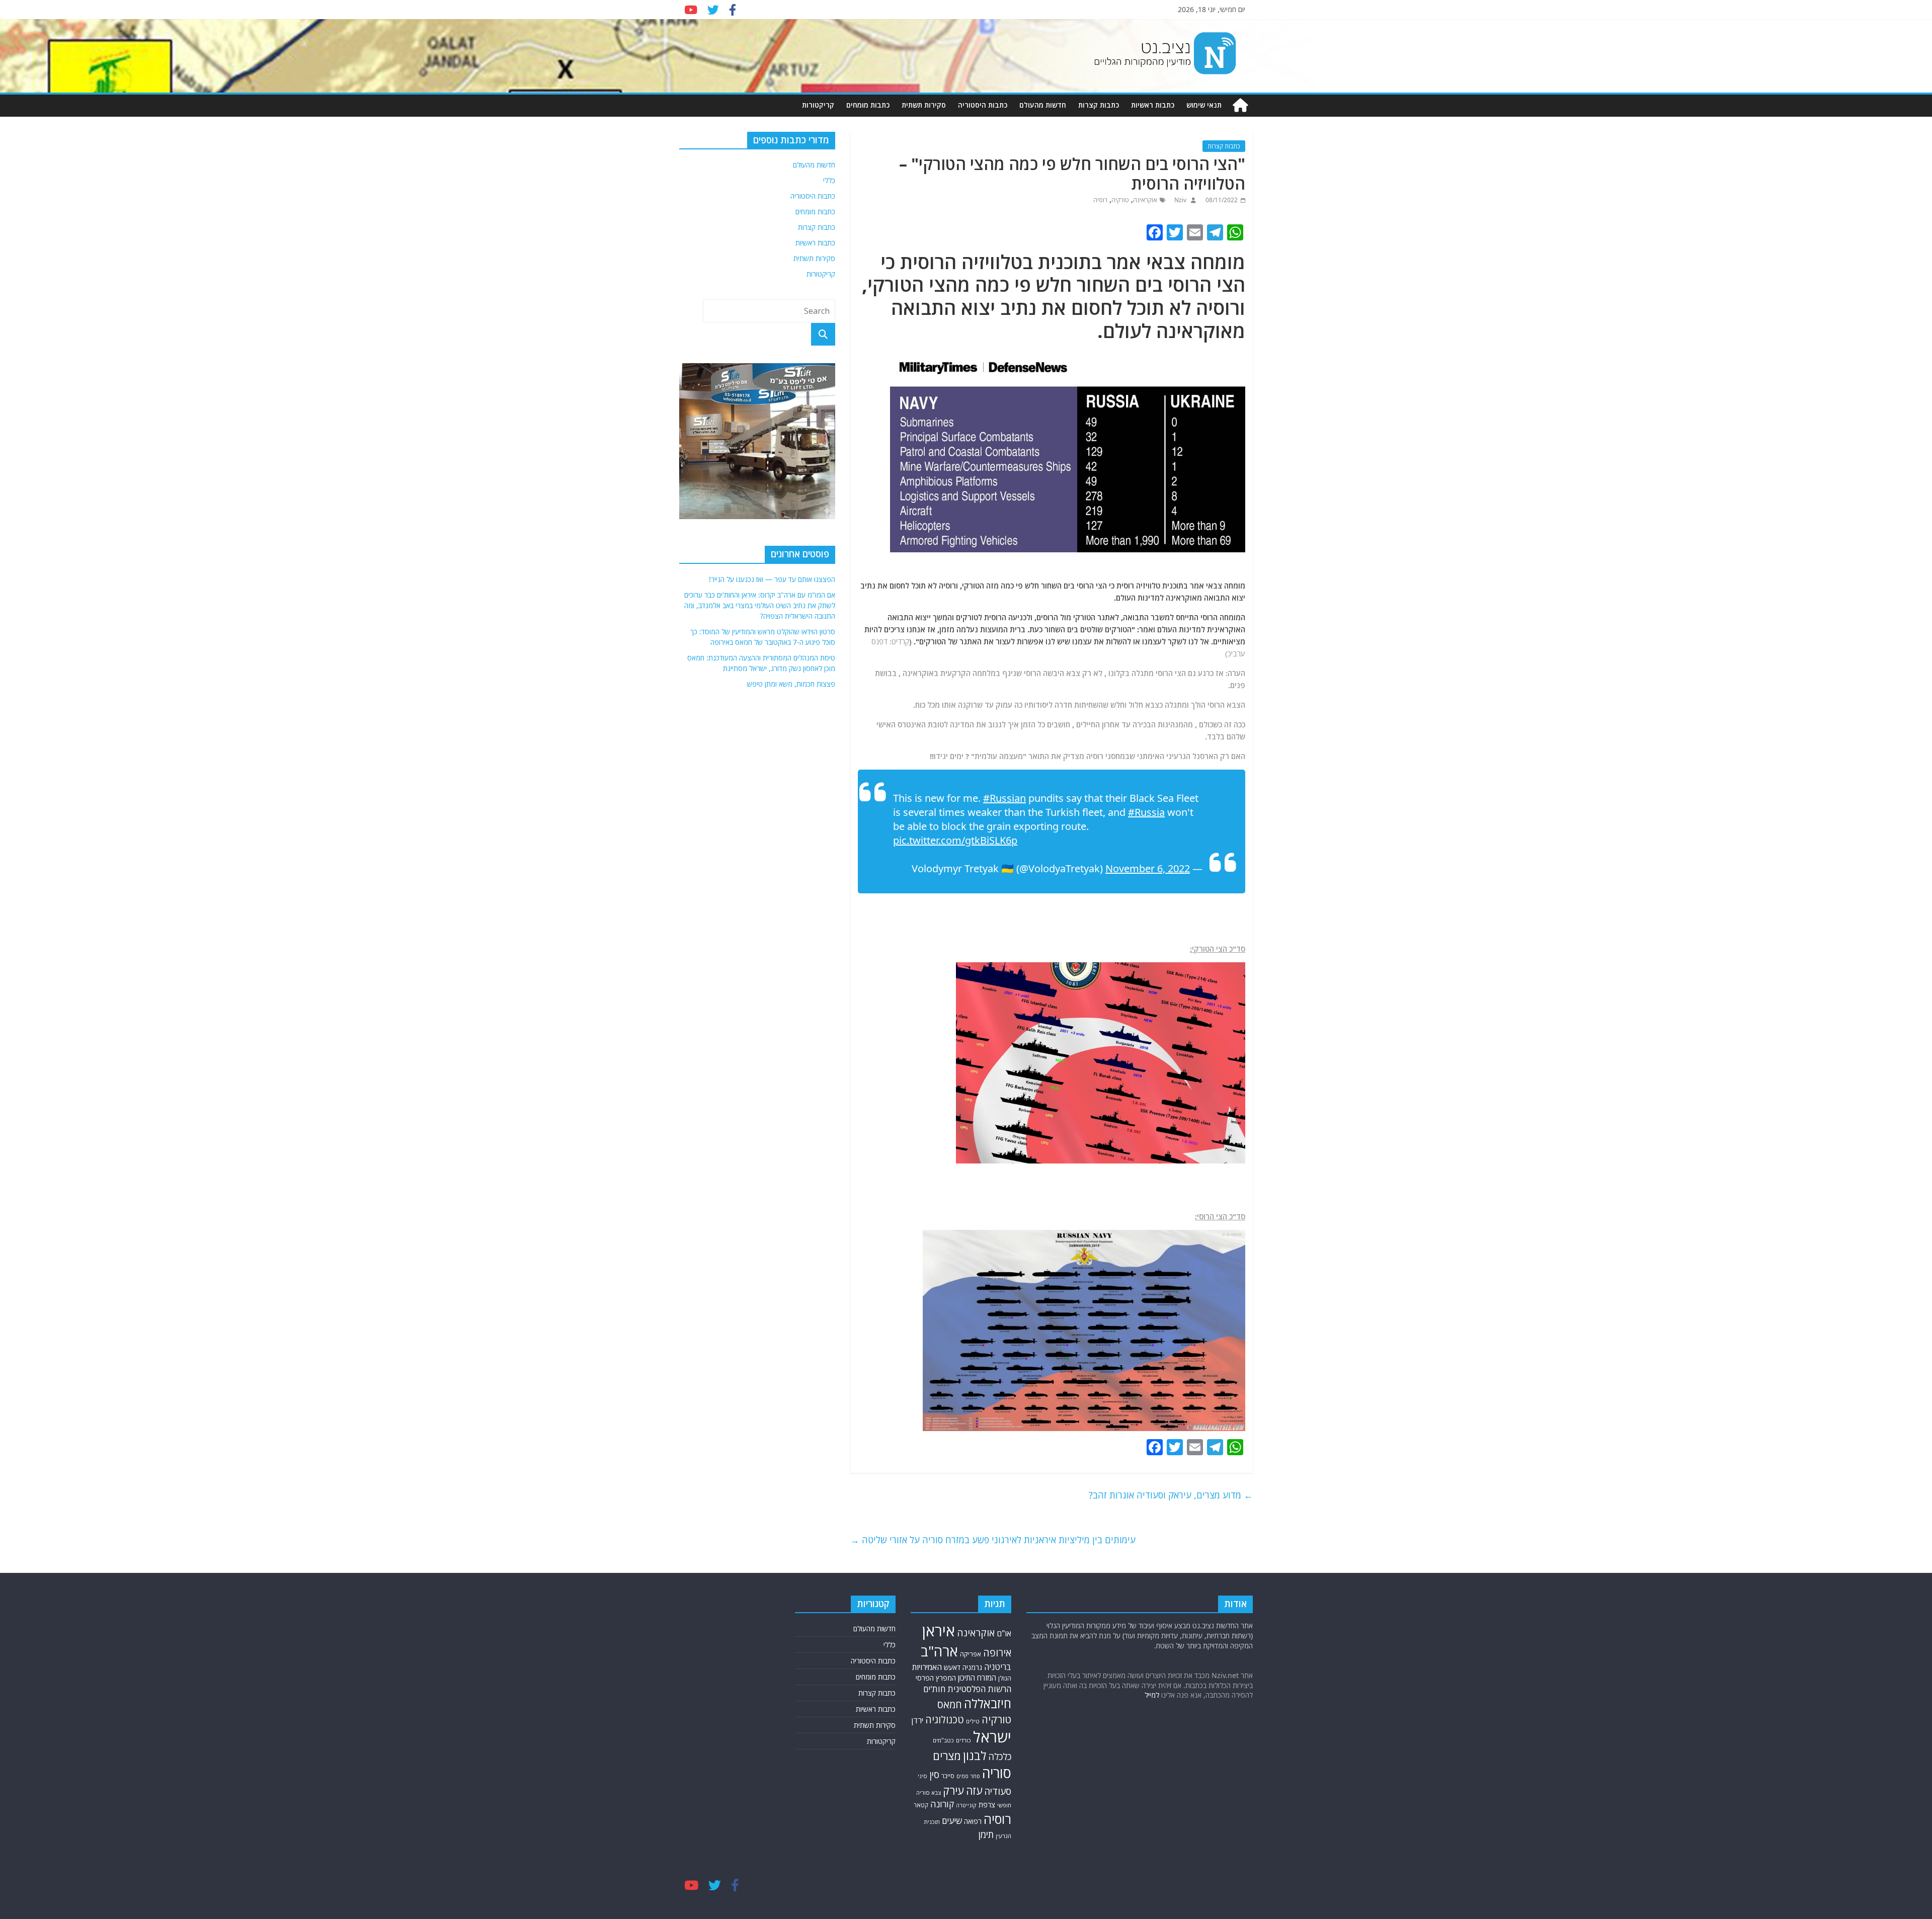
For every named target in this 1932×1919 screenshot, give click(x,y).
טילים (973, 1721)
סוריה (997, 1773)
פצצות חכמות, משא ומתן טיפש (791, 684)
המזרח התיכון (977, 1678)
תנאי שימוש (1204, 105)
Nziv (1180, 200)
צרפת (987, 1804)
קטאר (921, 1805)
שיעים (952, 1821)
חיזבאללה (988, 1703)
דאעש (952, 1667)
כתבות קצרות (1099, 105)
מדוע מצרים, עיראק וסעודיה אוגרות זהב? (1171, 1495)
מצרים (947, 1756)
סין (934, 1774)
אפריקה (971, 1654)
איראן (939, 1631)
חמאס (950, 1704)
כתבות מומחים (868, 105)
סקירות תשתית (924, 105)
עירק (953, 1790)
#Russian (1004, 798)
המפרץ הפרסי (936, 1678)
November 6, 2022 (1148, 868)
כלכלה (1000, 1757)
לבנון (975, 1756)
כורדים (963, 1740)
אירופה (997, 1653)
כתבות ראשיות (1153, 105)
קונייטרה (966, 1805)
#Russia (1146, 812)
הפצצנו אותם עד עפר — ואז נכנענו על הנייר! (772, 579)
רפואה (973, 1821)
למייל (1152, 1695)
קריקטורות (818, 105)
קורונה (942, 1804)
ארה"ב (939, 1651)
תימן (986, 1834)
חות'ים (934, 1689)
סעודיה (998, 1791)
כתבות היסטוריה (983, 105)
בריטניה (998, 1667)
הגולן (1005, 1678)
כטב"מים (943, 1740)
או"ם (1004, 1633)
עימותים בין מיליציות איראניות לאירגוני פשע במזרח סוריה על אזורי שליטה (993, 1540)
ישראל (992, 1737)
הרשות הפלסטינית (979, 1689)
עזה (974, 1790)
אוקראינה (1145, 200)
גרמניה (972, 1667)
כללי (829, 180)
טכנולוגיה (945, 1720)
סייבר (948, 1776)
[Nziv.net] (1240, 105)
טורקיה (1120, 200)
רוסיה (1100, 200)
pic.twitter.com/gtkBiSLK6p (955, 840)
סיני (922, 1776)
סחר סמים (968, 1776)
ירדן (917, 1720)
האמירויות (927, 1667)
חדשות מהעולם (1043, 105)
